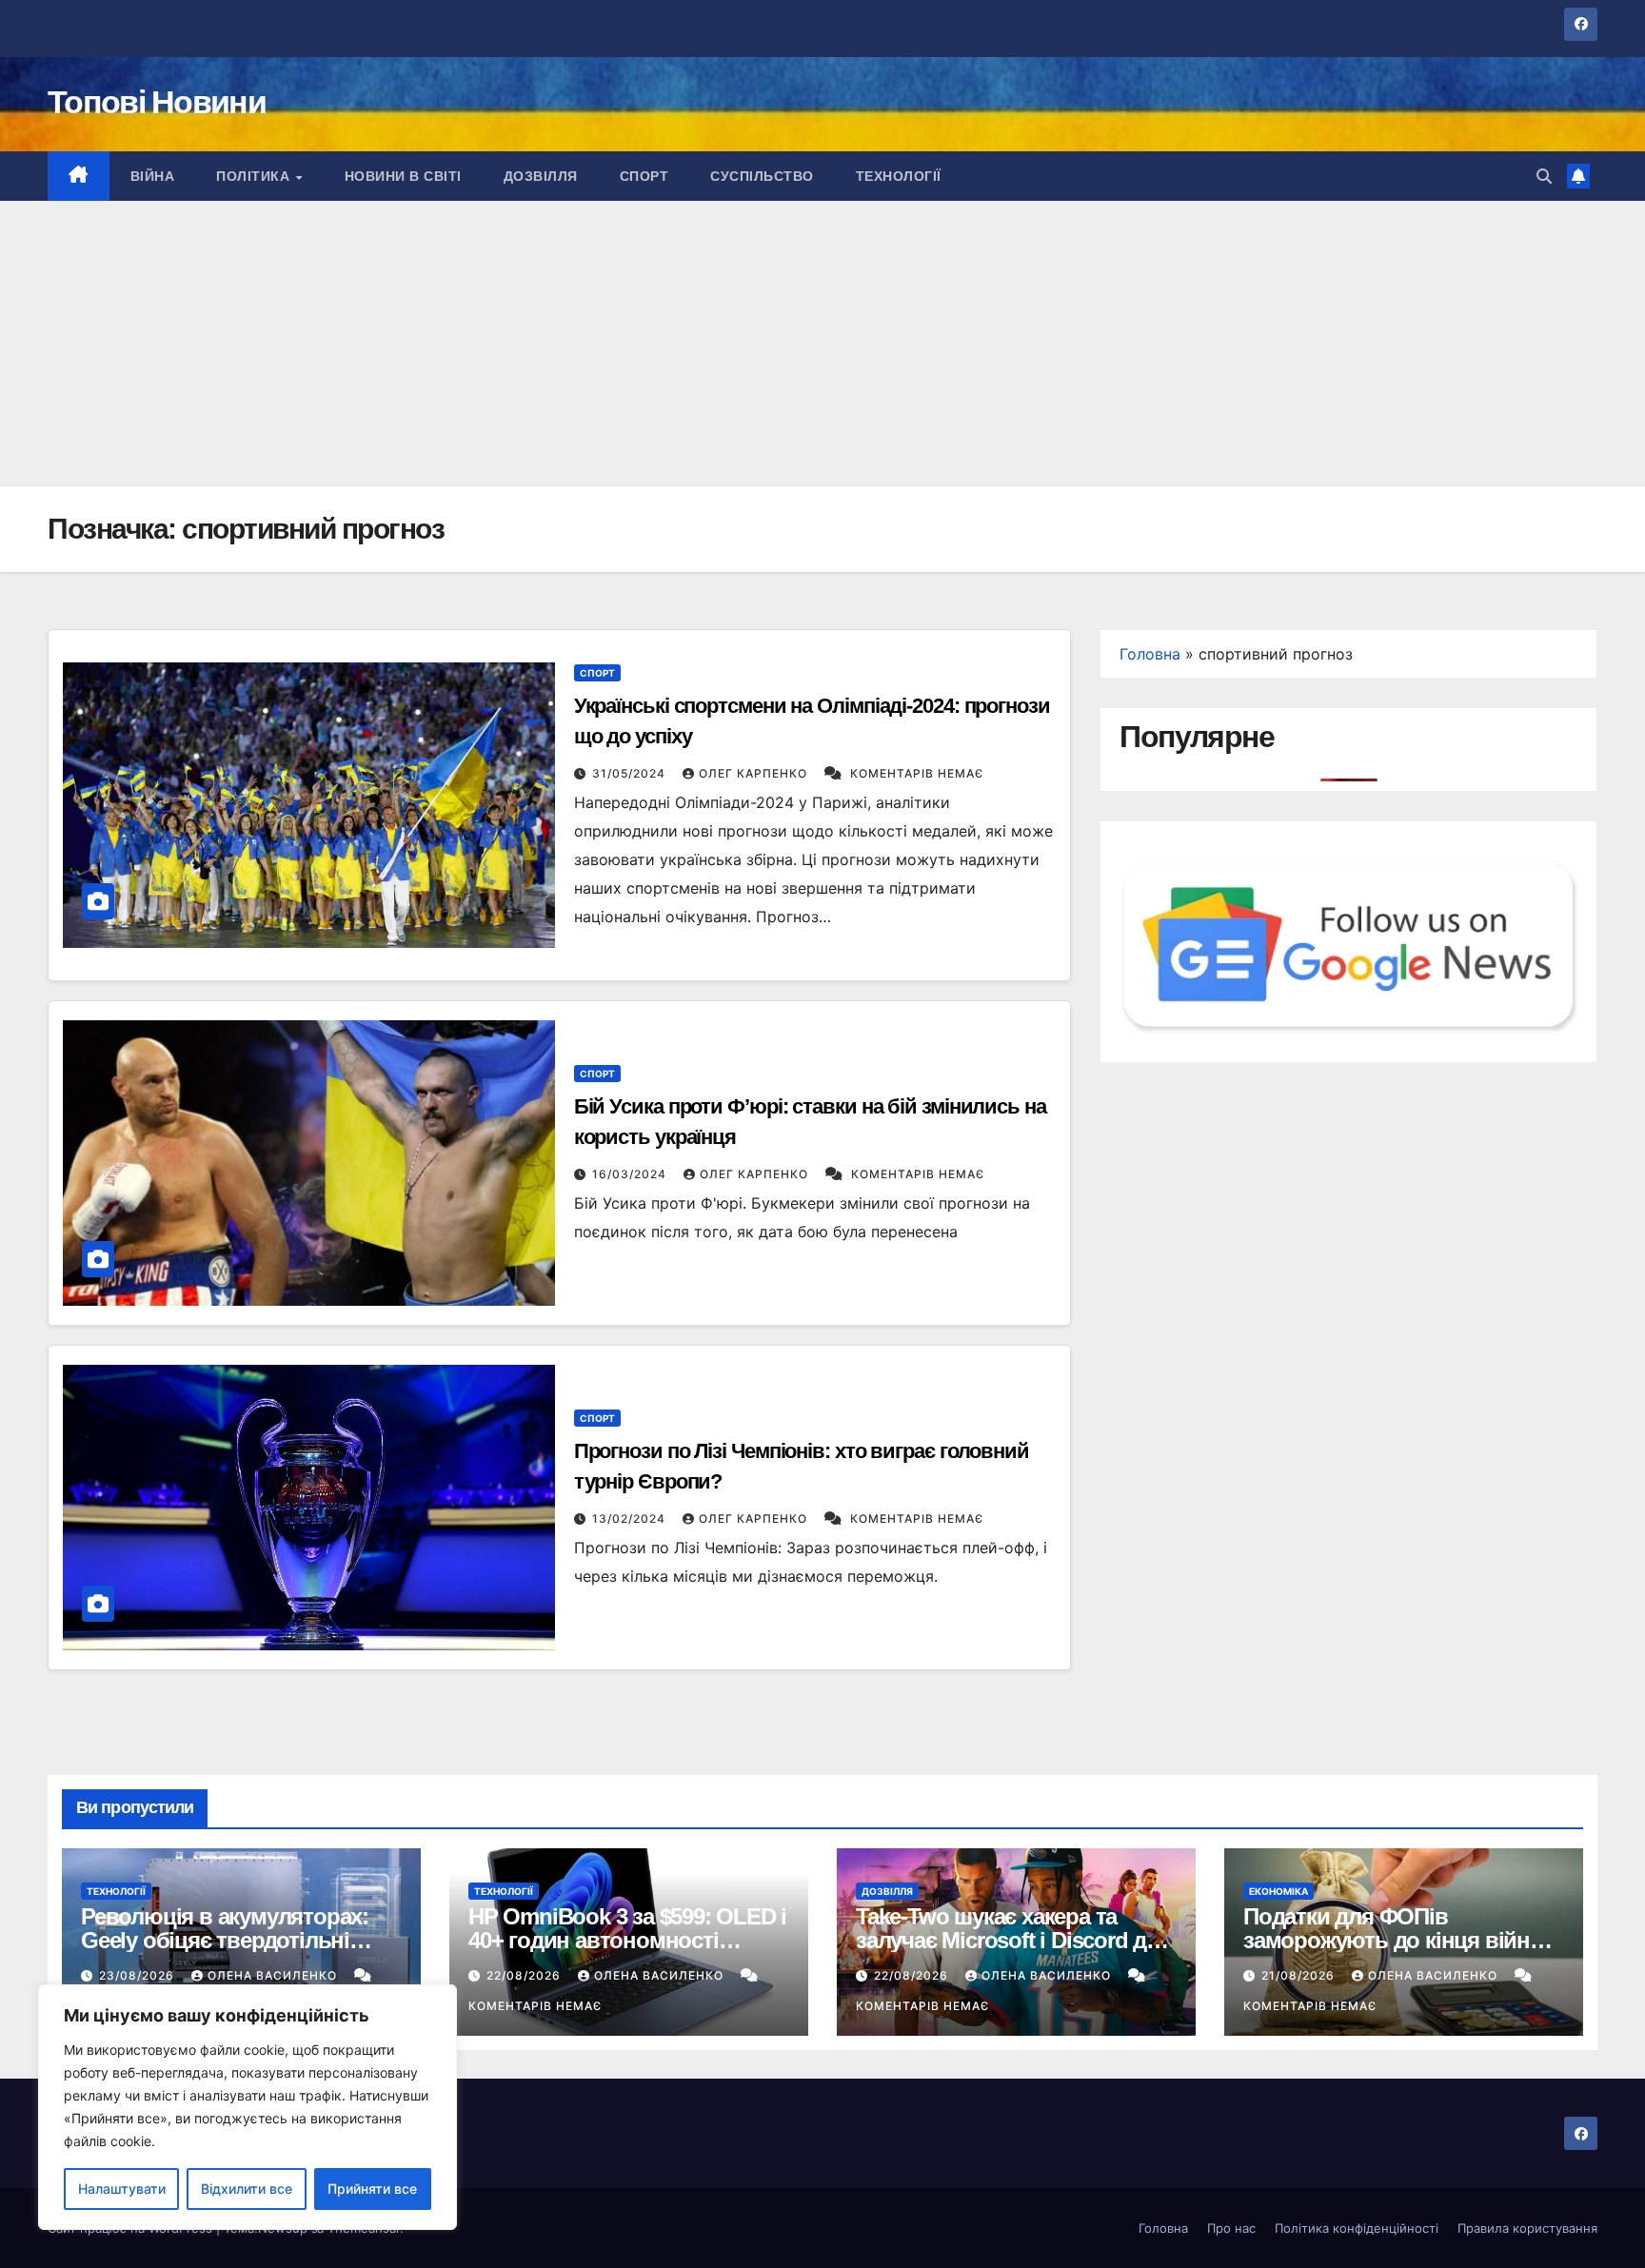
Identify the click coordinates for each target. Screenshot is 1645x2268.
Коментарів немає (917, 773)
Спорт (644, 176)
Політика (255, 176)
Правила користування (1527, 2228)
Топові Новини (157, 102)
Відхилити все (247, 2189)
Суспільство (762, 176)
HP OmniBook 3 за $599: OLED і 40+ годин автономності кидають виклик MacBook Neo (627, 1940)
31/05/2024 (631, 773)
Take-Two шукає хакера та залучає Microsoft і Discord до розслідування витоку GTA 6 (1008, 1940)
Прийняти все (372, 2189)
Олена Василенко (274, 1975)
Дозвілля (541, 176)
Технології (899, 176)
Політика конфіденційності (1357, 2228)
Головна (1150, 654)
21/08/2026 (1300, 1975)
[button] (1544, 176)
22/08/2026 (525, 1975)
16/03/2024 (631, 1174)
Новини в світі (403, 176)
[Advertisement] (822, 344)
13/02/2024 (631, 1519)
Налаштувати (122, 2189)
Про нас (1231, 2228)
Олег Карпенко (755, 773)
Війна (153, 176)
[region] (248, 2107)
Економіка (1278, 1891)
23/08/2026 (139, 1975)
